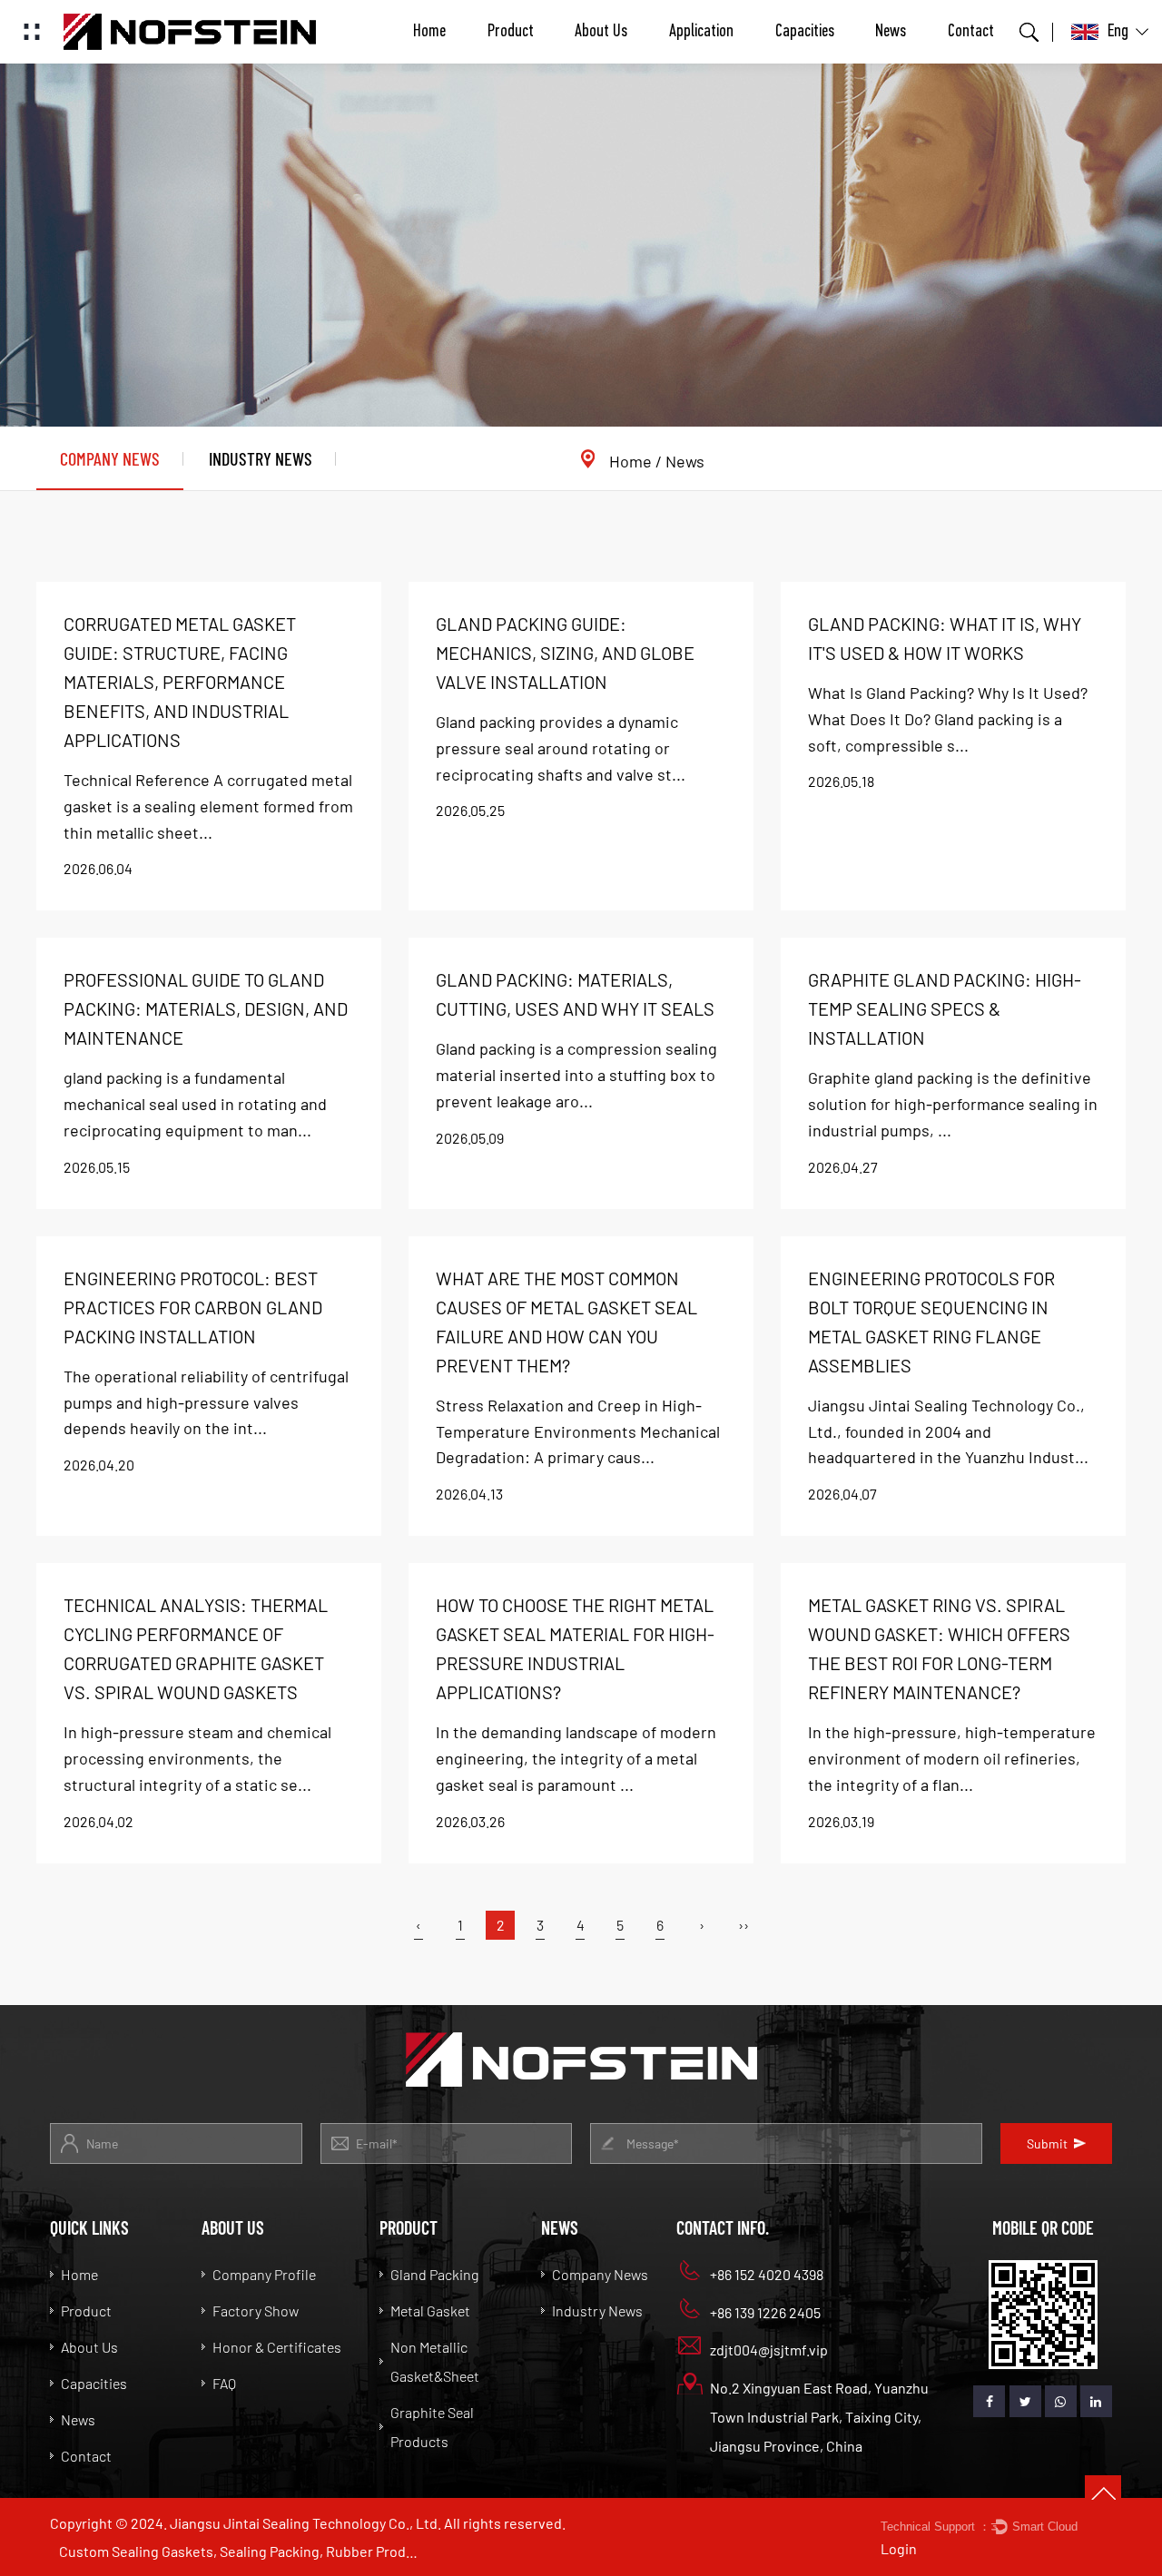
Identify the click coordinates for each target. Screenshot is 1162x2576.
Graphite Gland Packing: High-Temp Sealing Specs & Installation (945, 1008)
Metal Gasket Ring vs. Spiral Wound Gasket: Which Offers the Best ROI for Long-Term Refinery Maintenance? (939, 1648)
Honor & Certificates (277, 2347)
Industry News (261, 458)
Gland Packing (434, 2274)
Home (429, 32)
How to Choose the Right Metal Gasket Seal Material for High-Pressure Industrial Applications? (575, 1648)
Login (899, 2548)
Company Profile (264, 2274)
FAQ (224, 2383)
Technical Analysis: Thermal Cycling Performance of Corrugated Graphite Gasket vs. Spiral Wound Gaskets (196, 1648)
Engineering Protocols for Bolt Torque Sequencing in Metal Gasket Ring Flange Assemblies (931, 1322)
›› (743, 1925)
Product (511, 32)
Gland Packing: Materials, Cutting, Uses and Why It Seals (575, 994)
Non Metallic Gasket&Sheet (435, 2361)
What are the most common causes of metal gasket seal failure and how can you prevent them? (566, 1322)
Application (701, 32)
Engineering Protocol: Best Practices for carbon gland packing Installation (193, 1307)
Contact (971, 32)
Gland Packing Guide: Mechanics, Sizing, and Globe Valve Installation (565, 653)
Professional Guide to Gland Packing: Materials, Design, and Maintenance (206, 1008)
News (891, 32)
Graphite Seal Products (432, 2427)
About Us (601, 32)
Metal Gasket (430, 2311)
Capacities (805, 32)
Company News (110, 458)
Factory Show (256, 2311)
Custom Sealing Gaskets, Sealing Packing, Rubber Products (241, 2551)
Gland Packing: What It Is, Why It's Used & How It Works (945, 638)
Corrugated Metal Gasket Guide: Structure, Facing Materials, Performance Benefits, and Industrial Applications (180, 682)
